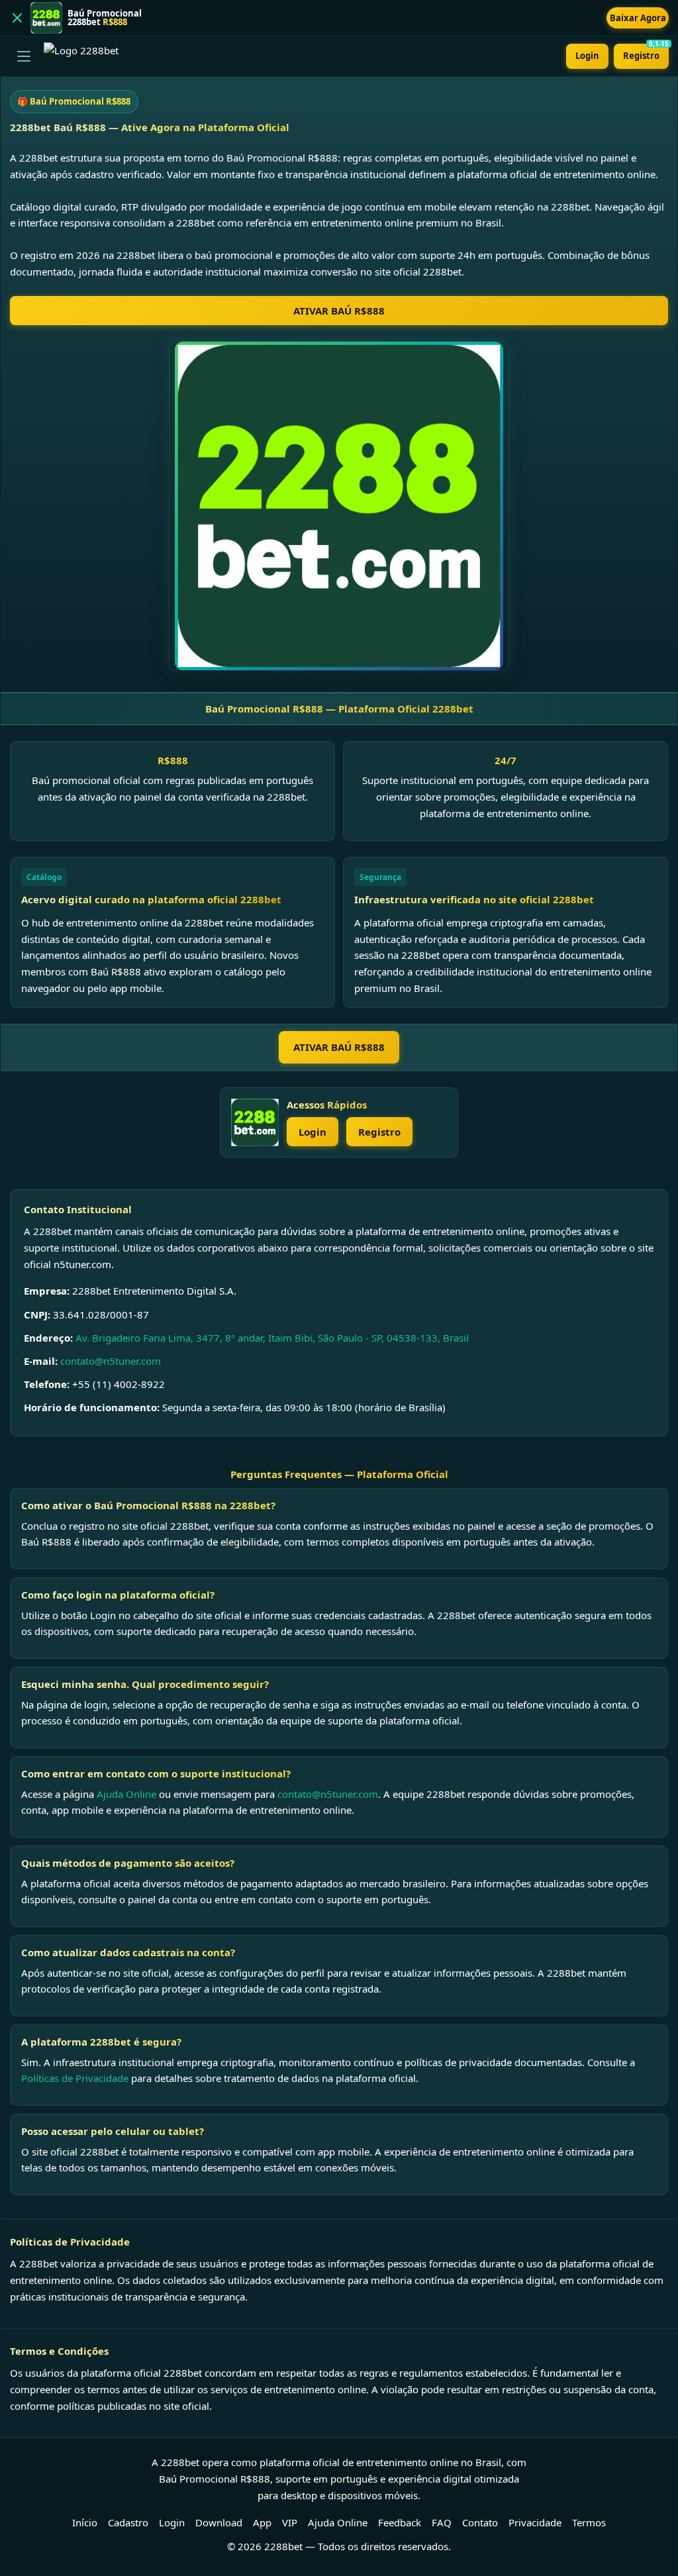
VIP (290, 2522)
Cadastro (128, 2522)
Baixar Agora (638, 18)
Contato (480, 2522)
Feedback (400, 2522)
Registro (646, 53)
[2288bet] (255, 1122)
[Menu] (24, 56)
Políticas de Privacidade (75, 2078)
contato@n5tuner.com (111, 1361)
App (262, 2522)
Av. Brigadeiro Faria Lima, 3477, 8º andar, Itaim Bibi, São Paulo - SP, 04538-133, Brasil (272, 1338)
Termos (589, 2522)
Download (219, 2522)
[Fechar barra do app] (17, 18)
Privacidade (535, 2522)
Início (85, 2522)
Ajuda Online (126, 1794)
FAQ (442, 2522)
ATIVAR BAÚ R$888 (339, 311)
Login (587, 56)
